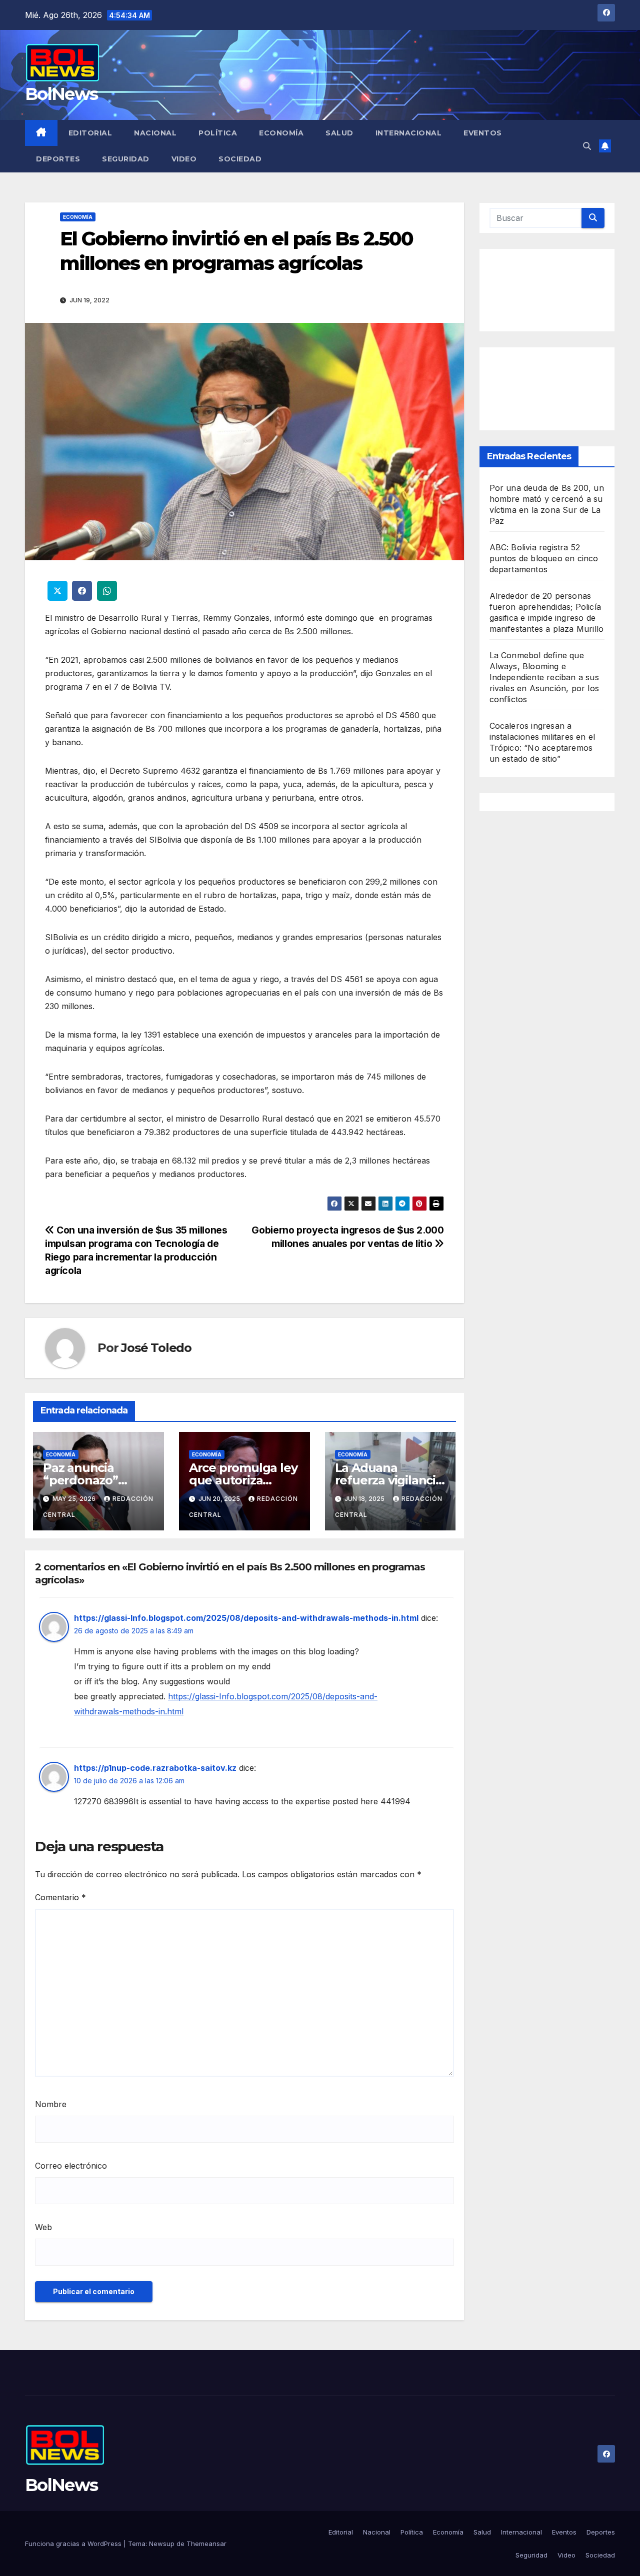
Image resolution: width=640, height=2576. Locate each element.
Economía (281, 133)
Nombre (51, 2104)
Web (43, 2227)
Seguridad (126, 159)
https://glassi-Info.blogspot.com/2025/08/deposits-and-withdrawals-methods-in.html (246, 1618)
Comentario (60, 1897)
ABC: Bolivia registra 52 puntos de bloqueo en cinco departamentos (544, 558)
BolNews (61, 94)
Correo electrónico (71, 2166)
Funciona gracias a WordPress (74, 2544)
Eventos (483, 133)
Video (184, 159)
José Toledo (156, 1348)
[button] (587, 146)
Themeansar (206, 2544)
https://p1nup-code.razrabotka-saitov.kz (155, 1768)
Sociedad (240, 159)
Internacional (409, 133)
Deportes (58, 159)
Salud (339, 133)
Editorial (90, 133)
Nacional (155, 133)
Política (218, 133)
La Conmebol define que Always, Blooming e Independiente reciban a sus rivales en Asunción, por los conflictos (544, 677)
